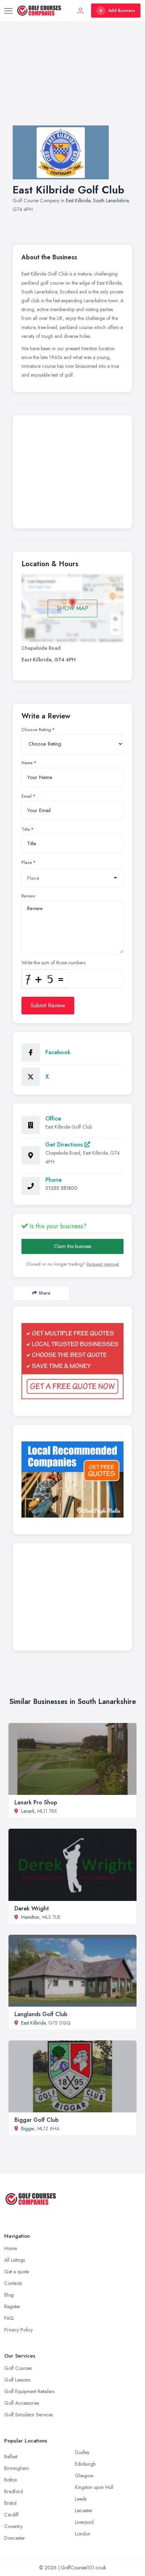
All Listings (15, 2260)
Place (27, 863)
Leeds (81, 2499)
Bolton (11, 2480)
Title (26, 829)
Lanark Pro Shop (36, 1802)
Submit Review (48, 1005)
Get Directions (65, 1145)
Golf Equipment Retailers (29, 2391)
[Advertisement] (72, 80)
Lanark (28, 1811)
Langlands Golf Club (41, 2014)
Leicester (84, 2510)
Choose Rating (36, 730)
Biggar (28, 2129)
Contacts (13, 2283)
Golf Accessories (22, 2403)
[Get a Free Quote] (72, 1361)
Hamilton (30, 1917)
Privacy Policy (18, 2330)
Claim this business (72, 1246)
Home (11, 2248)
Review (28, 896)
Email (27, 796)
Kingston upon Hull (94, 2487)
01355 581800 (61, 1188)
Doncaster (15, 2538)
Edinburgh (85, 2464)
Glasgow (84, 2476)
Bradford (14, 2491)
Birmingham (17, 2468)
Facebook (58, 1052)
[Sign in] (81, 11)
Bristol (10, 2503)
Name (27, 763)
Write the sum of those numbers (53, 963)
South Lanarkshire (111, 200)
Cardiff (11, 2515)
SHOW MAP (73, 608)
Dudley (82, 2452)
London (83, 2534)
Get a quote (17, 2272)
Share (45, 1293)
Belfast (11, 2457)
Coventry (13, 2526)
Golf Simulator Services (29, 2415)
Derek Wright (32, 1908)
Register (12, 2306)
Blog (9, 2295)
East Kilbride (78, 200)
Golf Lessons (17, 2380)
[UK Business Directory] (72, 1479)
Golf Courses (18, 2368)
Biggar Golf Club (36, 2120)
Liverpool (84, 2522)
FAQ (9, 2318)
